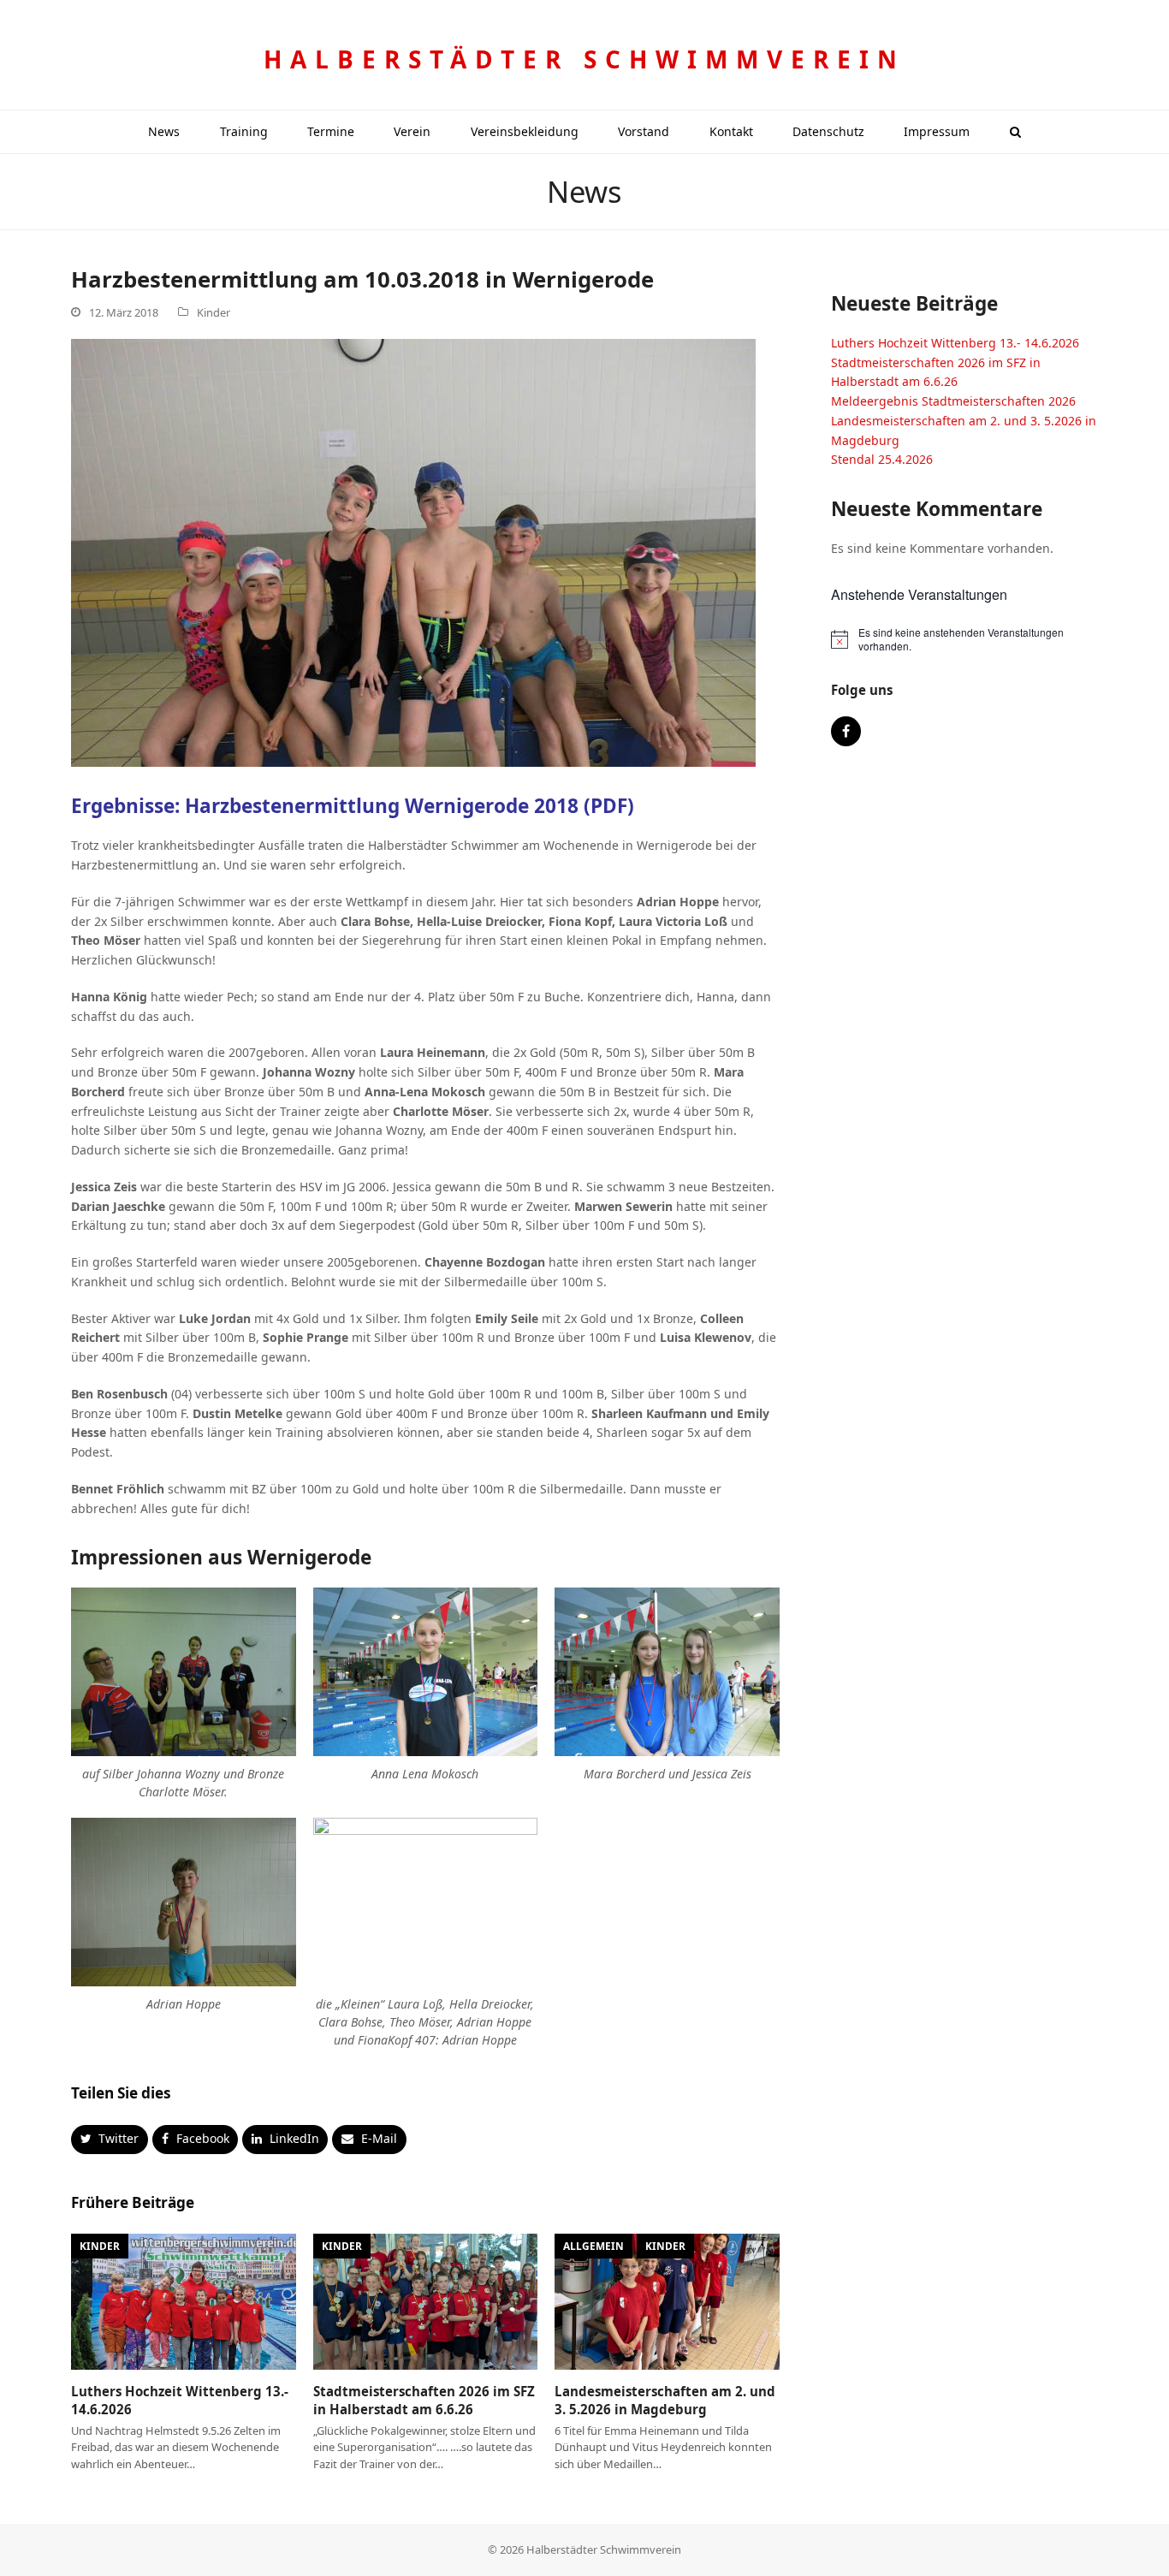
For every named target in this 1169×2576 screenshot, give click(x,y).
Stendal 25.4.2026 (882, 459)
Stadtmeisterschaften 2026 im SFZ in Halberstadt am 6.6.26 (424, 2400)
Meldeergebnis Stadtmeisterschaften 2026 (953, 401)
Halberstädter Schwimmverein (584, 59)
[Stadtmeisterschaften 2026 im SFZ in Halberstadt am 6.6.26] (426, 2301)
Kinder (214, 312)
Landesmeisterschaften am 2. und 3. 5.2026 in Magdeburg (665, 2400)
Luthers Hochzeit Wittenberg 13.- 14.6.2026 (955, 343)
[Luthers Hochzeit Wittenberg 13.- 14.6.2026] (184, 2301)
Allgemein (593, 2246)
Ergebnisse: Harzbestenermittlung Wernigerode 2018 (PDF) (353, 806)
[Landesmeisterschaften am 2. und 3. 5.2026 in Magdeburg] (667, 2301)
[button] (1015, 132)
